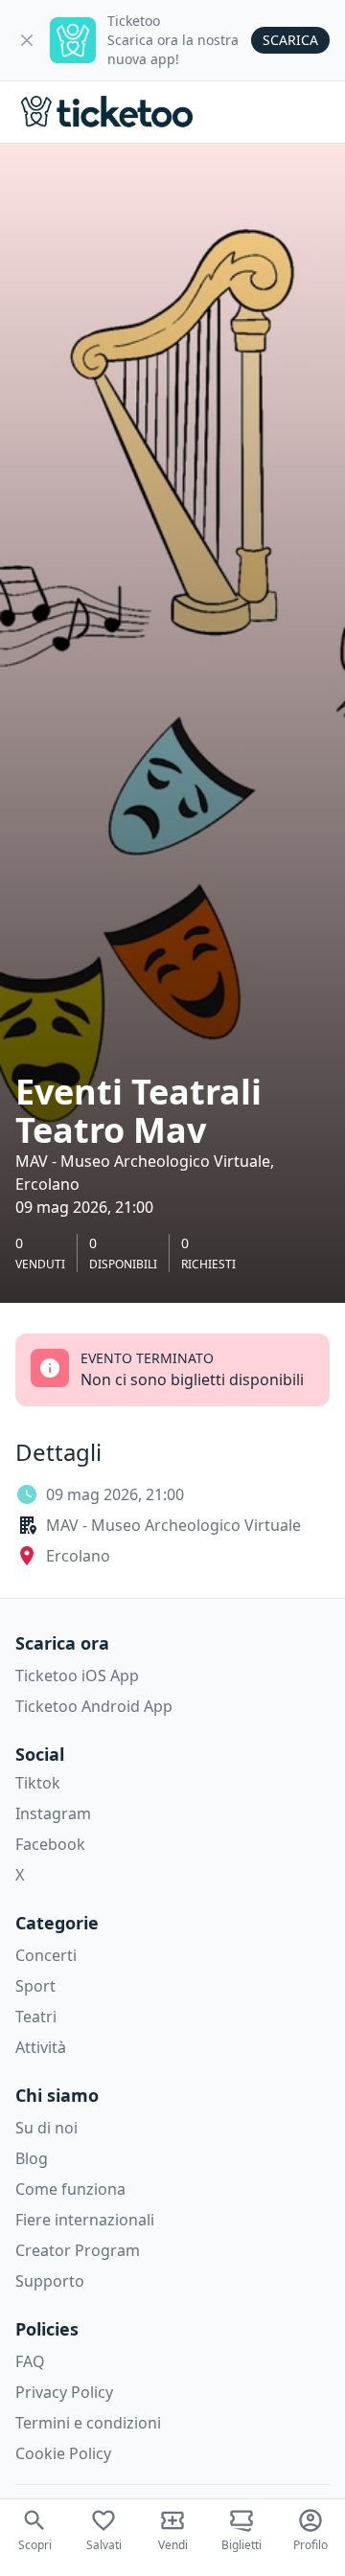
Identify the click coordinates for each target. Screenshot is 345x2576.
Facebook (50, 1844)
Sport (35, 1986)
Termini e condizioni (88, 2423)
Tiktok (38, 1783)
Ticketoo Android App (94, 1706)
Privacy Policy (64, 2392)
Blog (32, 2158)
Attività (41, 2047)
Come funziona (70, 2189)
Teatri (36, 2017)
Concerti (46, 1955)
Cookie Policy (63, 2453)
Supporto (50, 2281)
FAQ (30, 2361)
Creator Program (78, 2250)
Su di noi (46, 2128)
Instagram (53, 1813)
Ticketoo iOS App (77, 1676)
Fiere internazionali (85, 2220)
